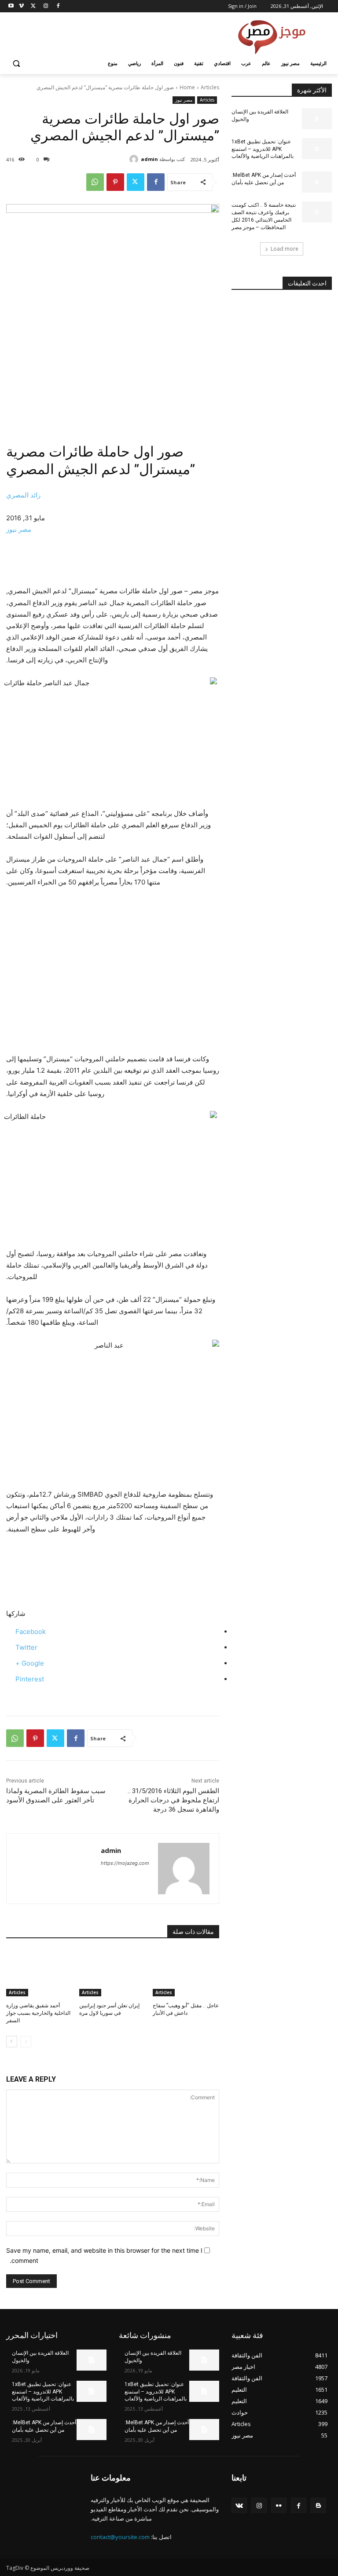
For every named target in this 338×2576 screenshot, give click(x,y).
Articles (210, 87)
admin (149, 159)
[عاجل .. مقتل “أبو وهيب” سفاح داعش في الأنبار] (186, 1973)
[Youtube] (11, 6)
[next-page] (12, 2042)
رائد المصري (23, 495)
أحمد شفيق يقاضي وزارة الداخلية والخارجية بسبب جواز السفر (38, 2013)
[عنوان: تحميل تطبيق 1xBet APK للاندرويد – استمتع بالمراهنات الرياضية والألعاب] (317, 149)
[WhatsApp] (95, 182)
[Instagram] (46, 6)
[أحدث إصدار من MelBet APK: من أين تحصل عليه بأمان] (317, 182)
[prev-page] (26, 2042)
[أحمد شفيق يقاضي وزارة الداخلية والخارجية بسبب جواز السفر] (39, 1973)
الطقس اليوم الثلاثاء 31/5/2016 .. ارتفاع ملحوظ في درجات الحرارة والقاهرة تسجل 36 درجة (173, 1800)
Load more (285, 249)
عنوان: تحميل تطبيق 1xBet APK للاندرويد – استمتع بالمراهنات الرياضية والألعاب (263, 149)
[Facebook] (58, 6)
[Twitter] (34, 6)
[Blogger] (318, 2505)
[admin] (135, 159)
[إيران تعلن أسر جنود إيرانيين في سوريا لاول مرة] (112, 1973)
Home (187, 87)
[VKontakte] (239, 2505)
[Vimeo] (21, 6)
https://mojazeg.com (125, 1863)
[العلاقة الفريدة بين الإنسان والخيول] (317, 119)
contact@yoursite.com (120, 2537)
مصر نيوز (184, 100)
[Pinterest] (115, 182)
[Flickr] (279, 2505)
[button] (17, 64)
